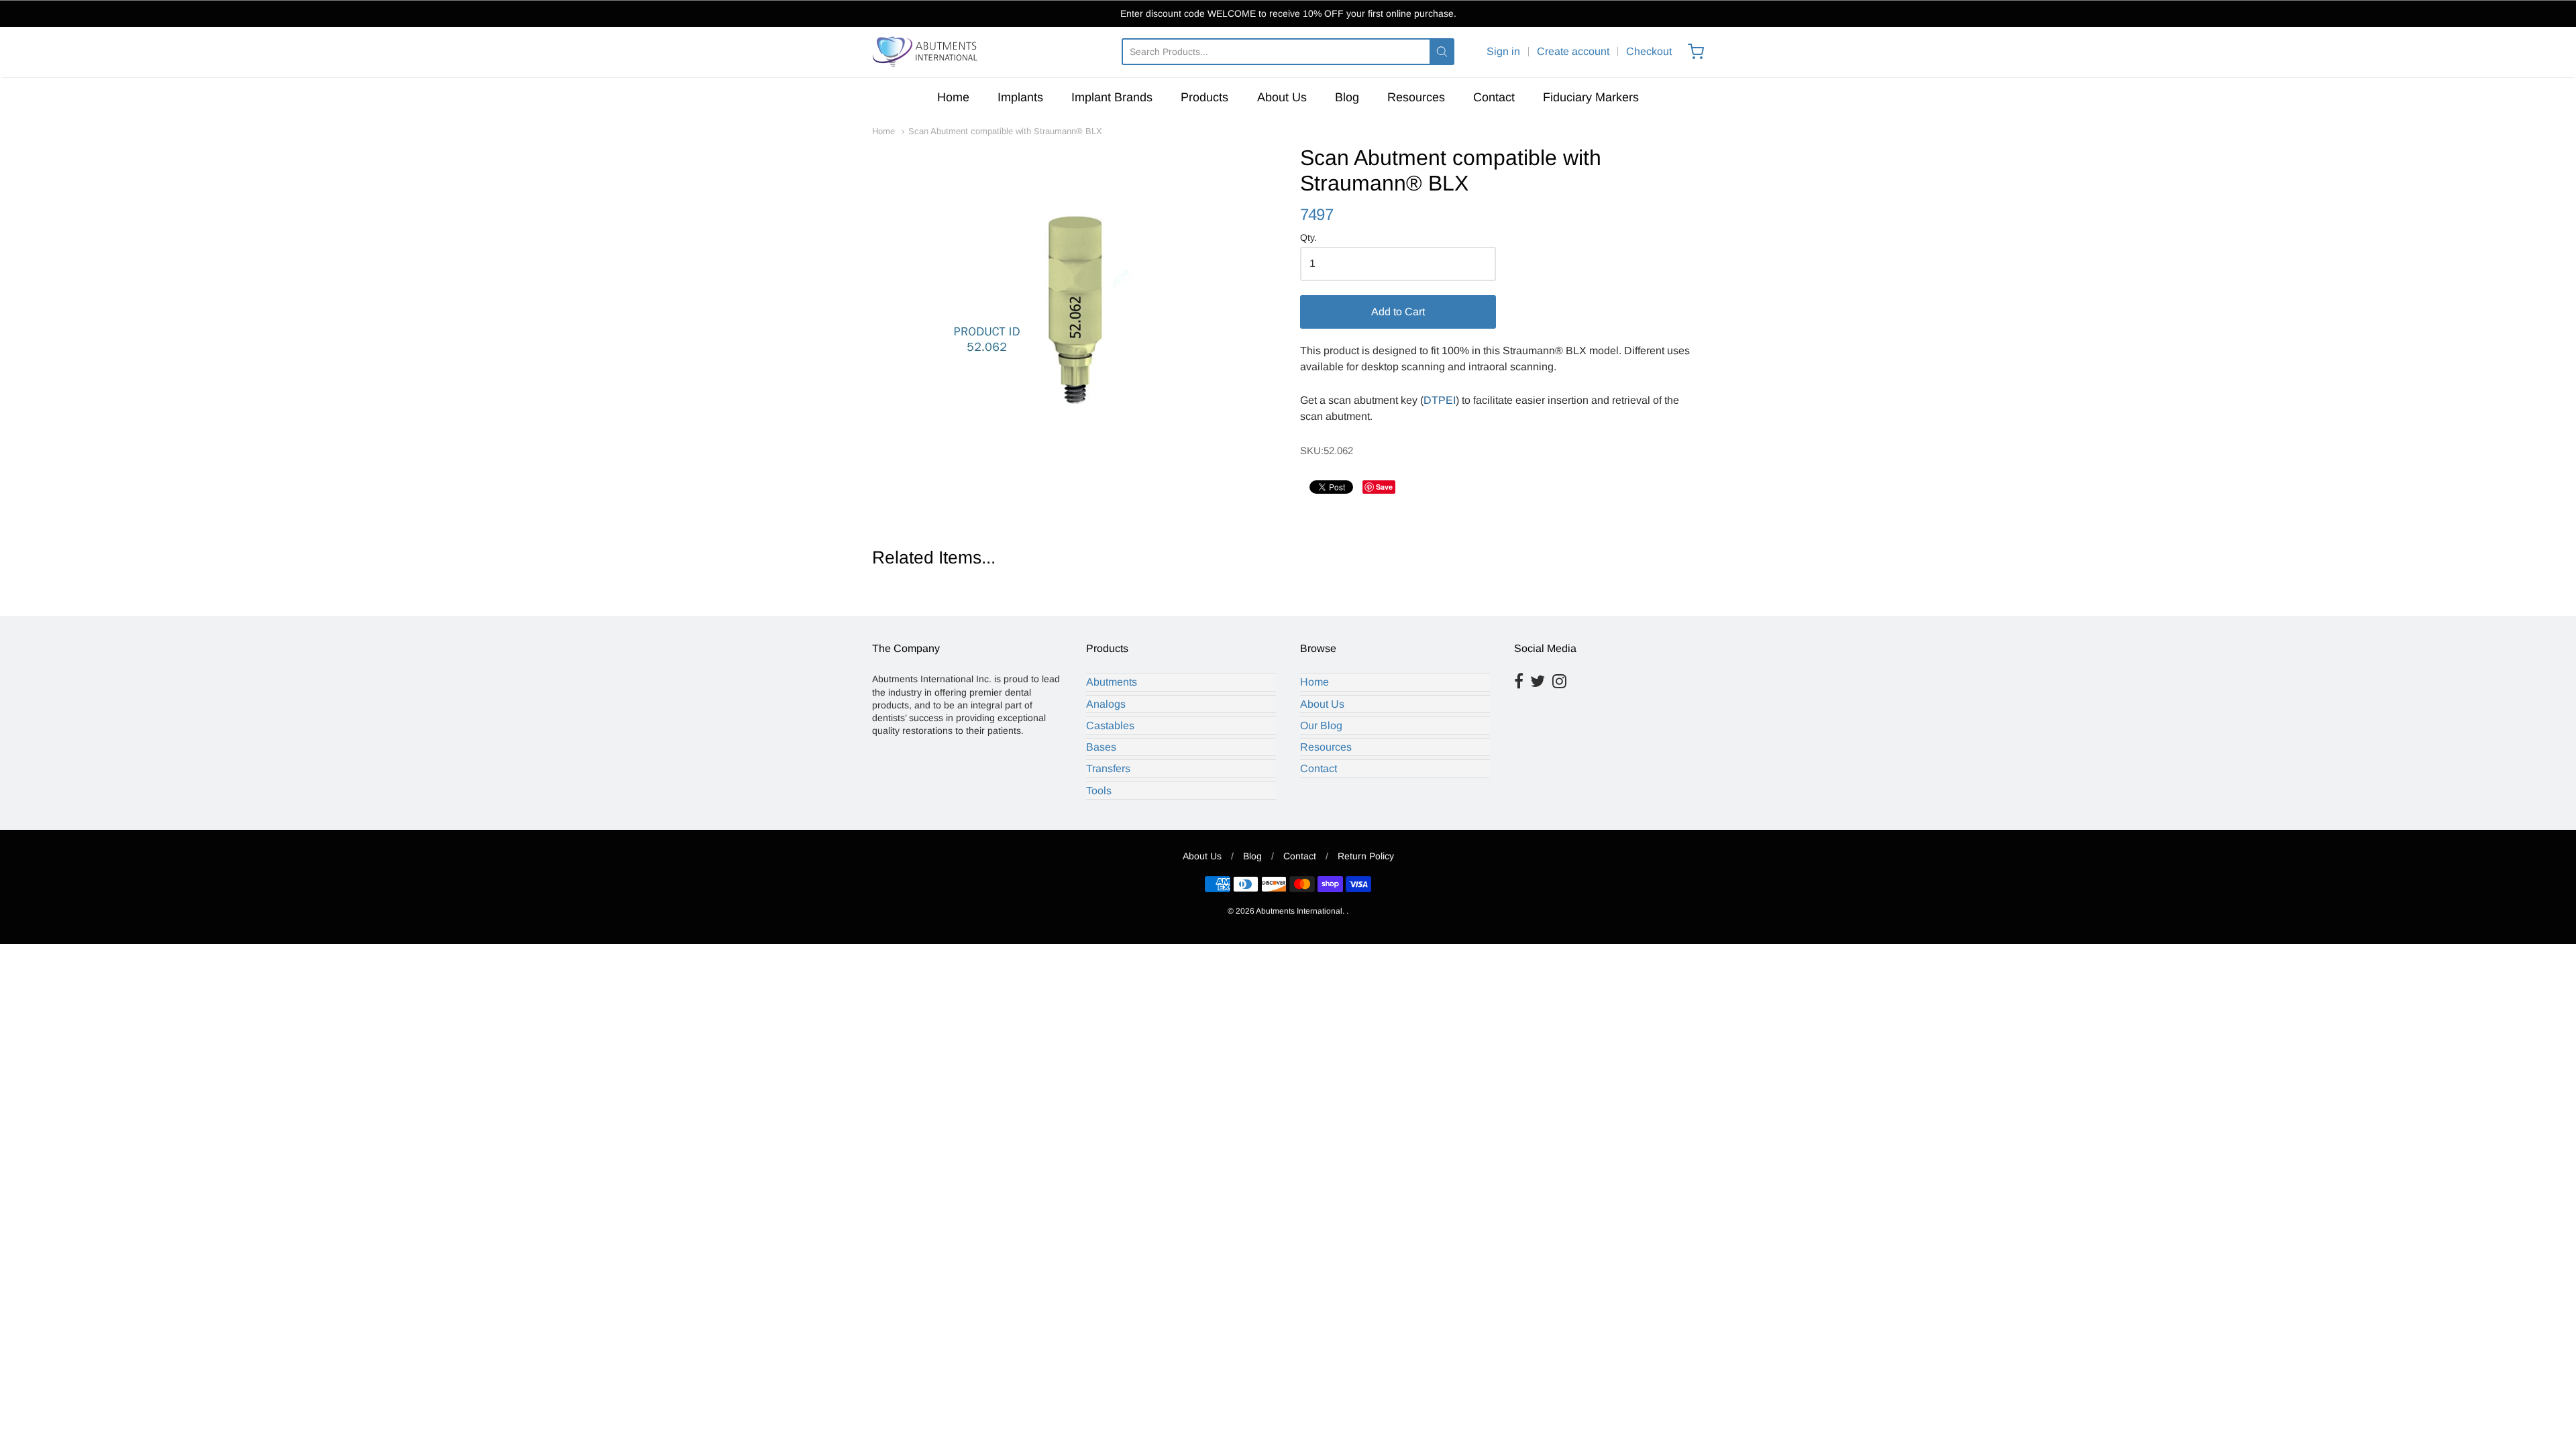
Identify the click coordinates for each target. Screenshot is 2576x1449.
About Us (1282, 97)
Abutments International (1299, 911)
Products (1204, 97)
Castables (1110, 726)
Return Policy (1366, 856)
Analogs (1106, 704)
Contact (1494, 97)
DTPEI (1440, 400)
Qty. (1308, 238)
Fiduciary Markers (1591, 97)
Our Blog (1321, 726)
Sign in (1503, 51)
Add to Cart (1398, 312)
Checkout (1649, 51)
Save (1384, 487)
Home (953, 97)
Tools (1099, 791)
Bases (1101, 747)
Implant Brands (1112, 97)
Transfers (1108, 768)
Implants (1020, 97)
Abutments (1112, 682)
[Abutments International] (926, 52)
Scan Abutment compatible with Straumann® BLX (1005, 131)
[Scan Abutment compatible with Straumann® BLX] (1074, 279)
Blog (1347, 97)
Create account (1573, 51)
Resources (1416, 97)
